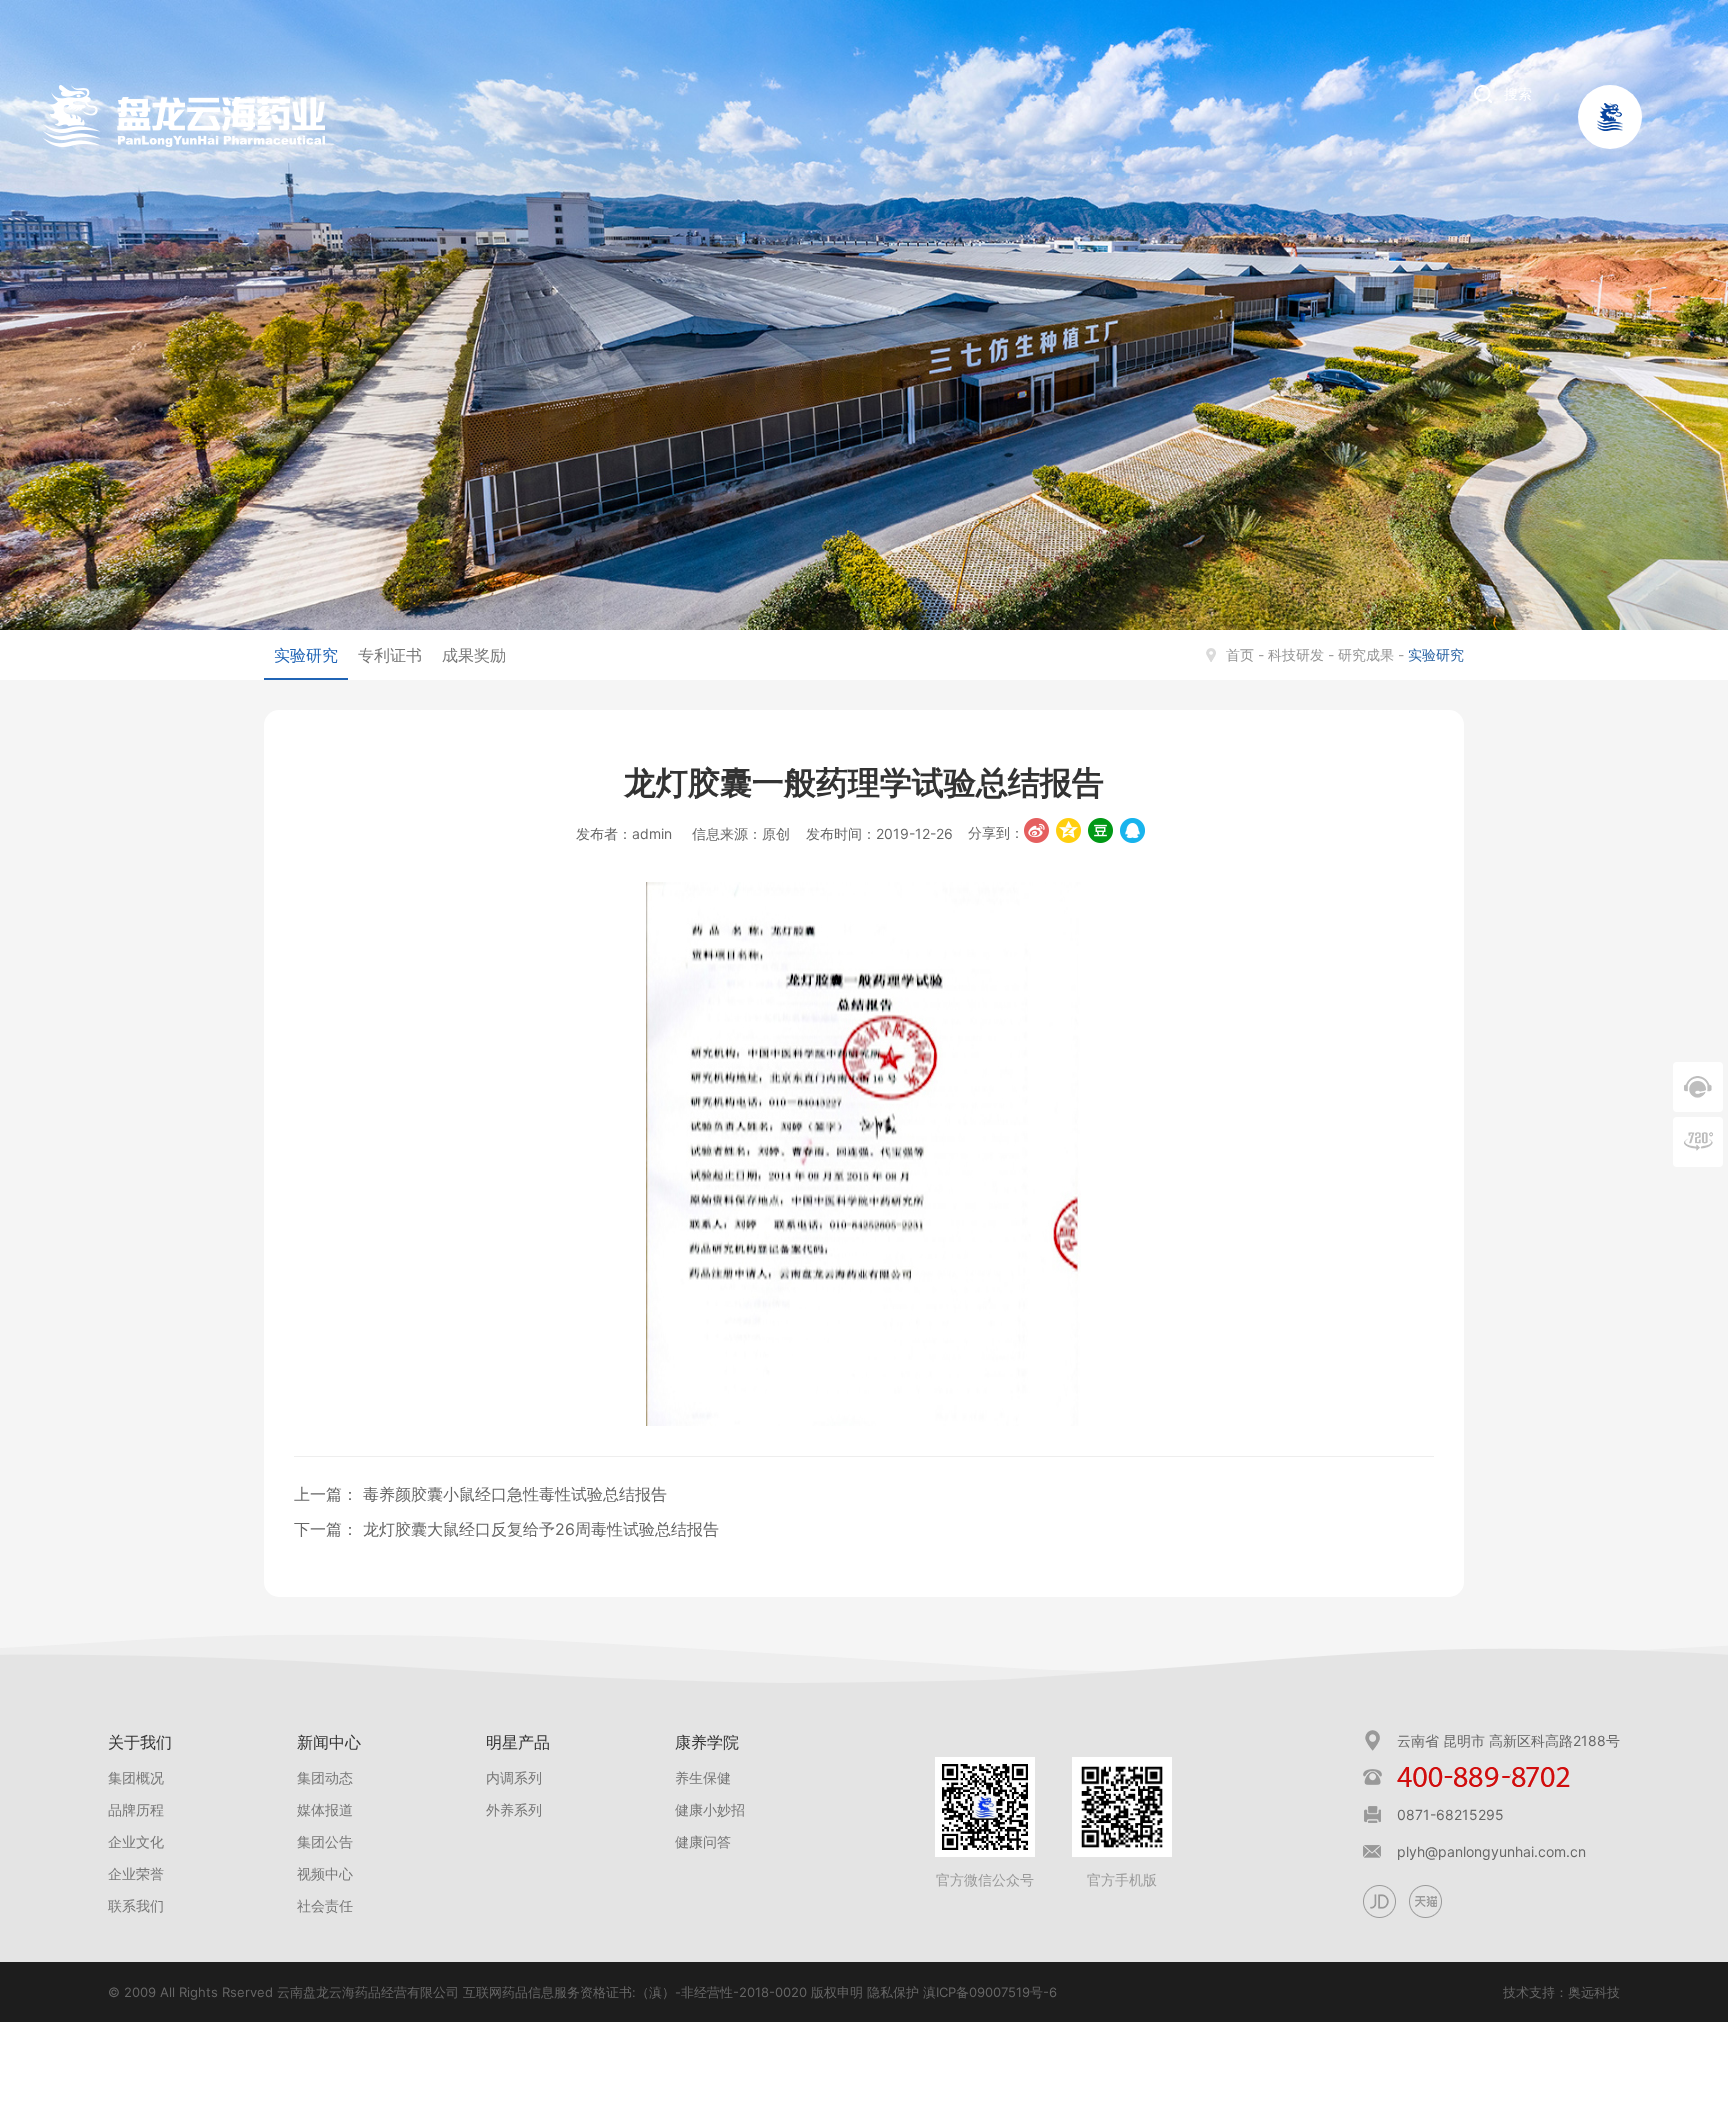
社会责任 (325, 1905)
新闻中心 (329, 1742)
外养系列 (514, 1809)
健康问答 (703, 1841)
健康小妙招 (710, 1809)
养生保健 (703, 1777)
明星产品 (518, 1742)
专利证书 (390, 655)
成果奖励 (474, 655)
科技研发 (1296, 654)
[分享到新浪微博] (1036, 830)
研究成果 (1366, 654)
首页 (1240, 654)
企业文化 (136, 1841)
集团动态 (325, 1777)
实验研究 (306, 655)
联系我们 (136, 1905)
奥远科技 (1594, 1992)
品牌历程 (136, 1809)
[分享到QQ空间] (1068, 830)
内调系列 (514, 1777)
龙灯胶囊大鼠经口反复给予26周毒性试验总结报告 (538, 1529)
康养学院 (707, 1742)
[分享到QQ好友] (1132, 830)
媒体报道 (325, 1809)
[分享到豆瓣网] (1100, 830)
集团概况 (136, 1777)
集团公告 (325, 1841)
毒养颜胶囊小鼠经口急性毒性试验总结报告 (512, 1494)
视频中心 (325, 1873)
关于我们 (140, 1742)
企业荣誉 (136, 1873)
